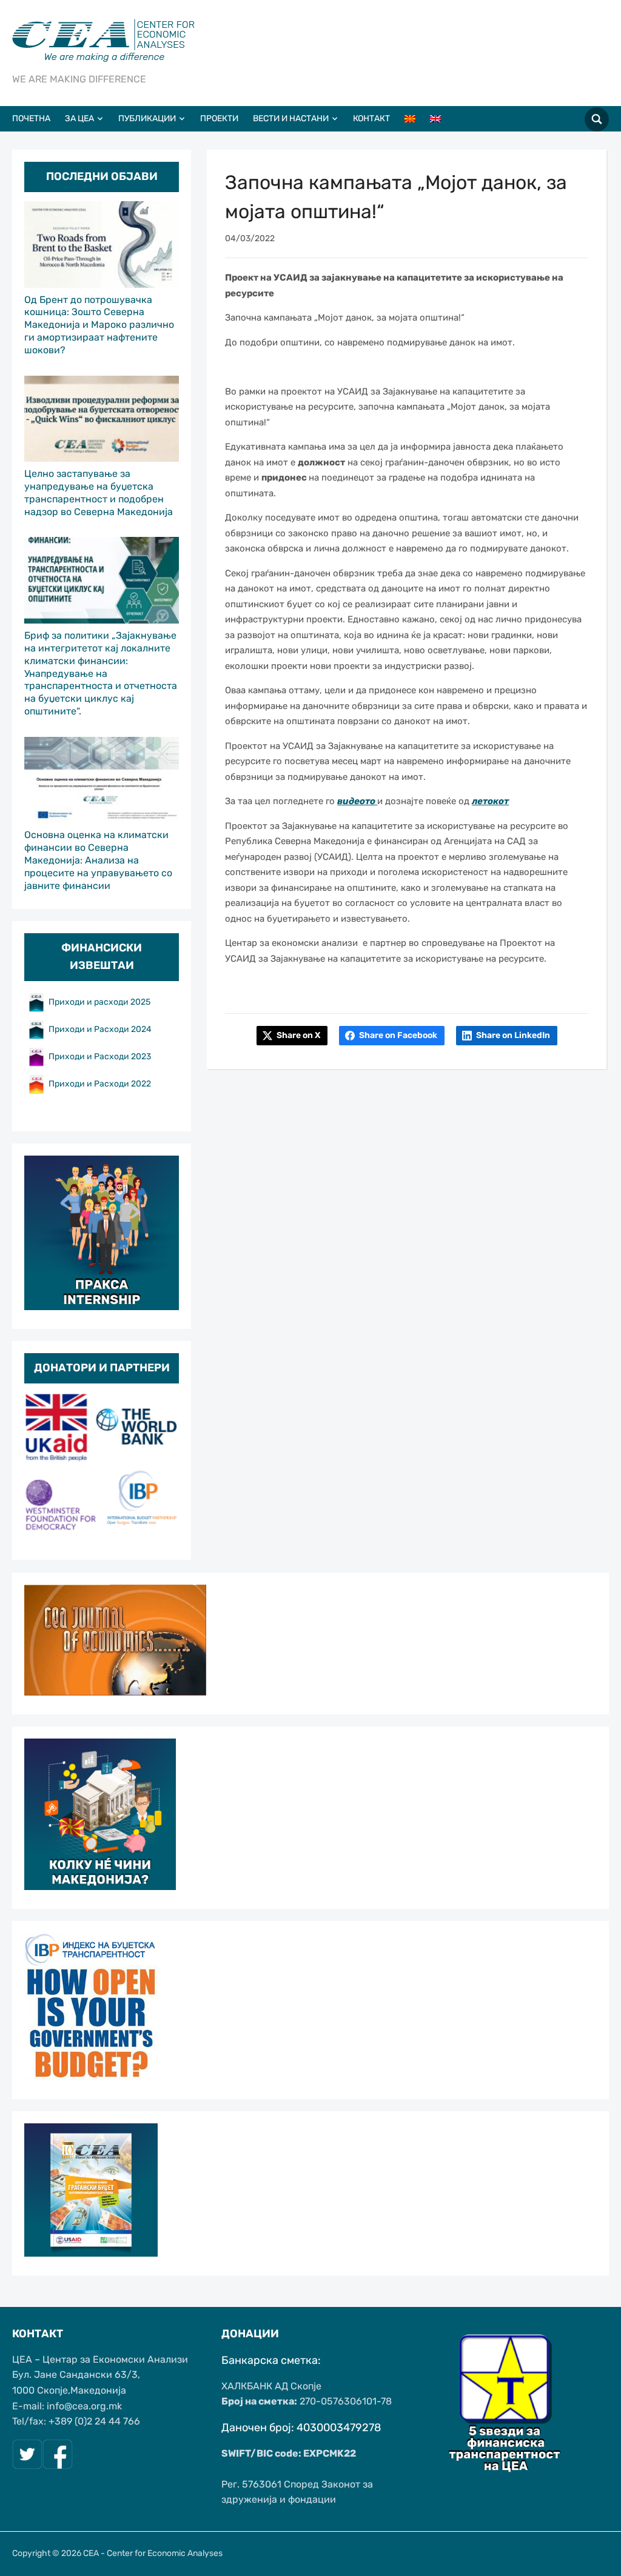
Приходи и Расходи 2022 (100, 1084)
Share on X (298, 1035)
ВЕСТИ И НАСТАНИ (291, 118)
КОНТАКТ (371, 118)
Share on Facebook (398, 1035)
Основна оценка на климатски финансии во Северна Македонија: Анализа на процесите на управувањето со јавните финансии (98, 860)
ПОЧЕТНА (31, 118)
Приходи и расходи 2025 (99, 1002)
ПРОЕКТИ (219, 118)
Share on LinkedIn (513, 1035)
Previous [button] (39, 1467)
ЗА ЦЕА (79, 118)
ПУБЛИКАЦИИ (147, 118)
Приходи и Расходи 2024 (101, 1029)
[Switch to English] (441, 119)
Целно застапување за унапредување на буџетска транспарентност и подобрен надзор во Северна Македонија (99, 492)
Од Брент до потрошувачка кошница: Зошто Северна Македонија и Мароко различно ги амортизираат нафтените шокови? (99, 325)
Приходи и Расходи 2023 (100, 1057)
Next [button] (164, 1467)
